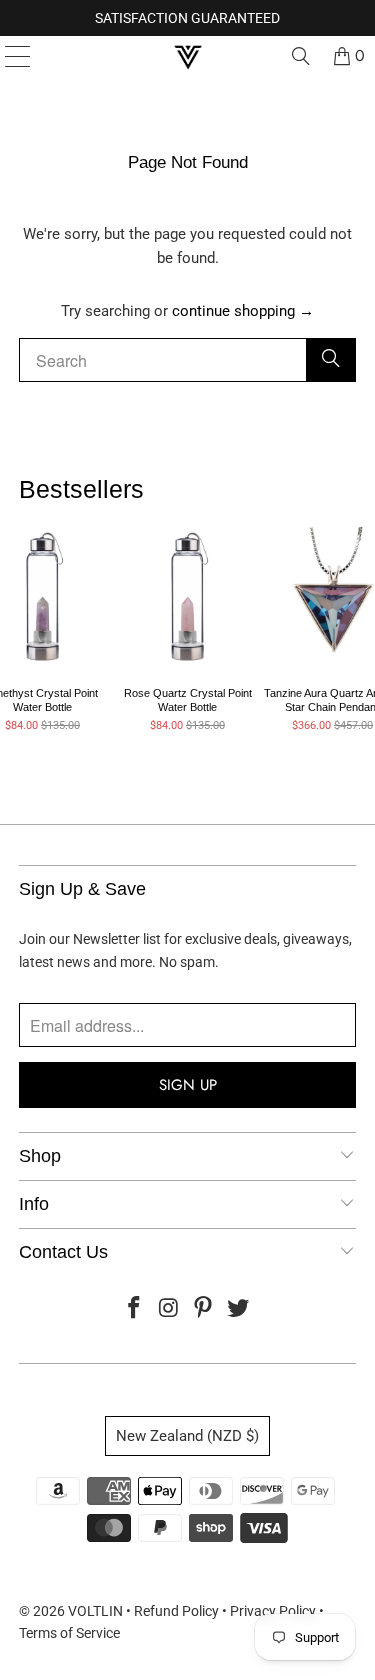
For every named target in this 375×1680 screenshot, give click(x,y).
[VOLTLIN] (188, 56)
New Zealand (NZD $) (187, 1436)
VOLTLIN (95, 1611)
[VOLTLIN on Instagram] (169, 1309)
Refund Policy (176, 1611)
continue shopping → (243, 311)
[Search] (301, 56)
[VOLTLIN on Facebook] (135, 1309)
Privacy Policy (273, 1611)
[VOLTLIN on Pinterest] (204, 1309)
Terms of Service (69, 1633)
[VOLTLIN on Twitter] (239, 1309)
